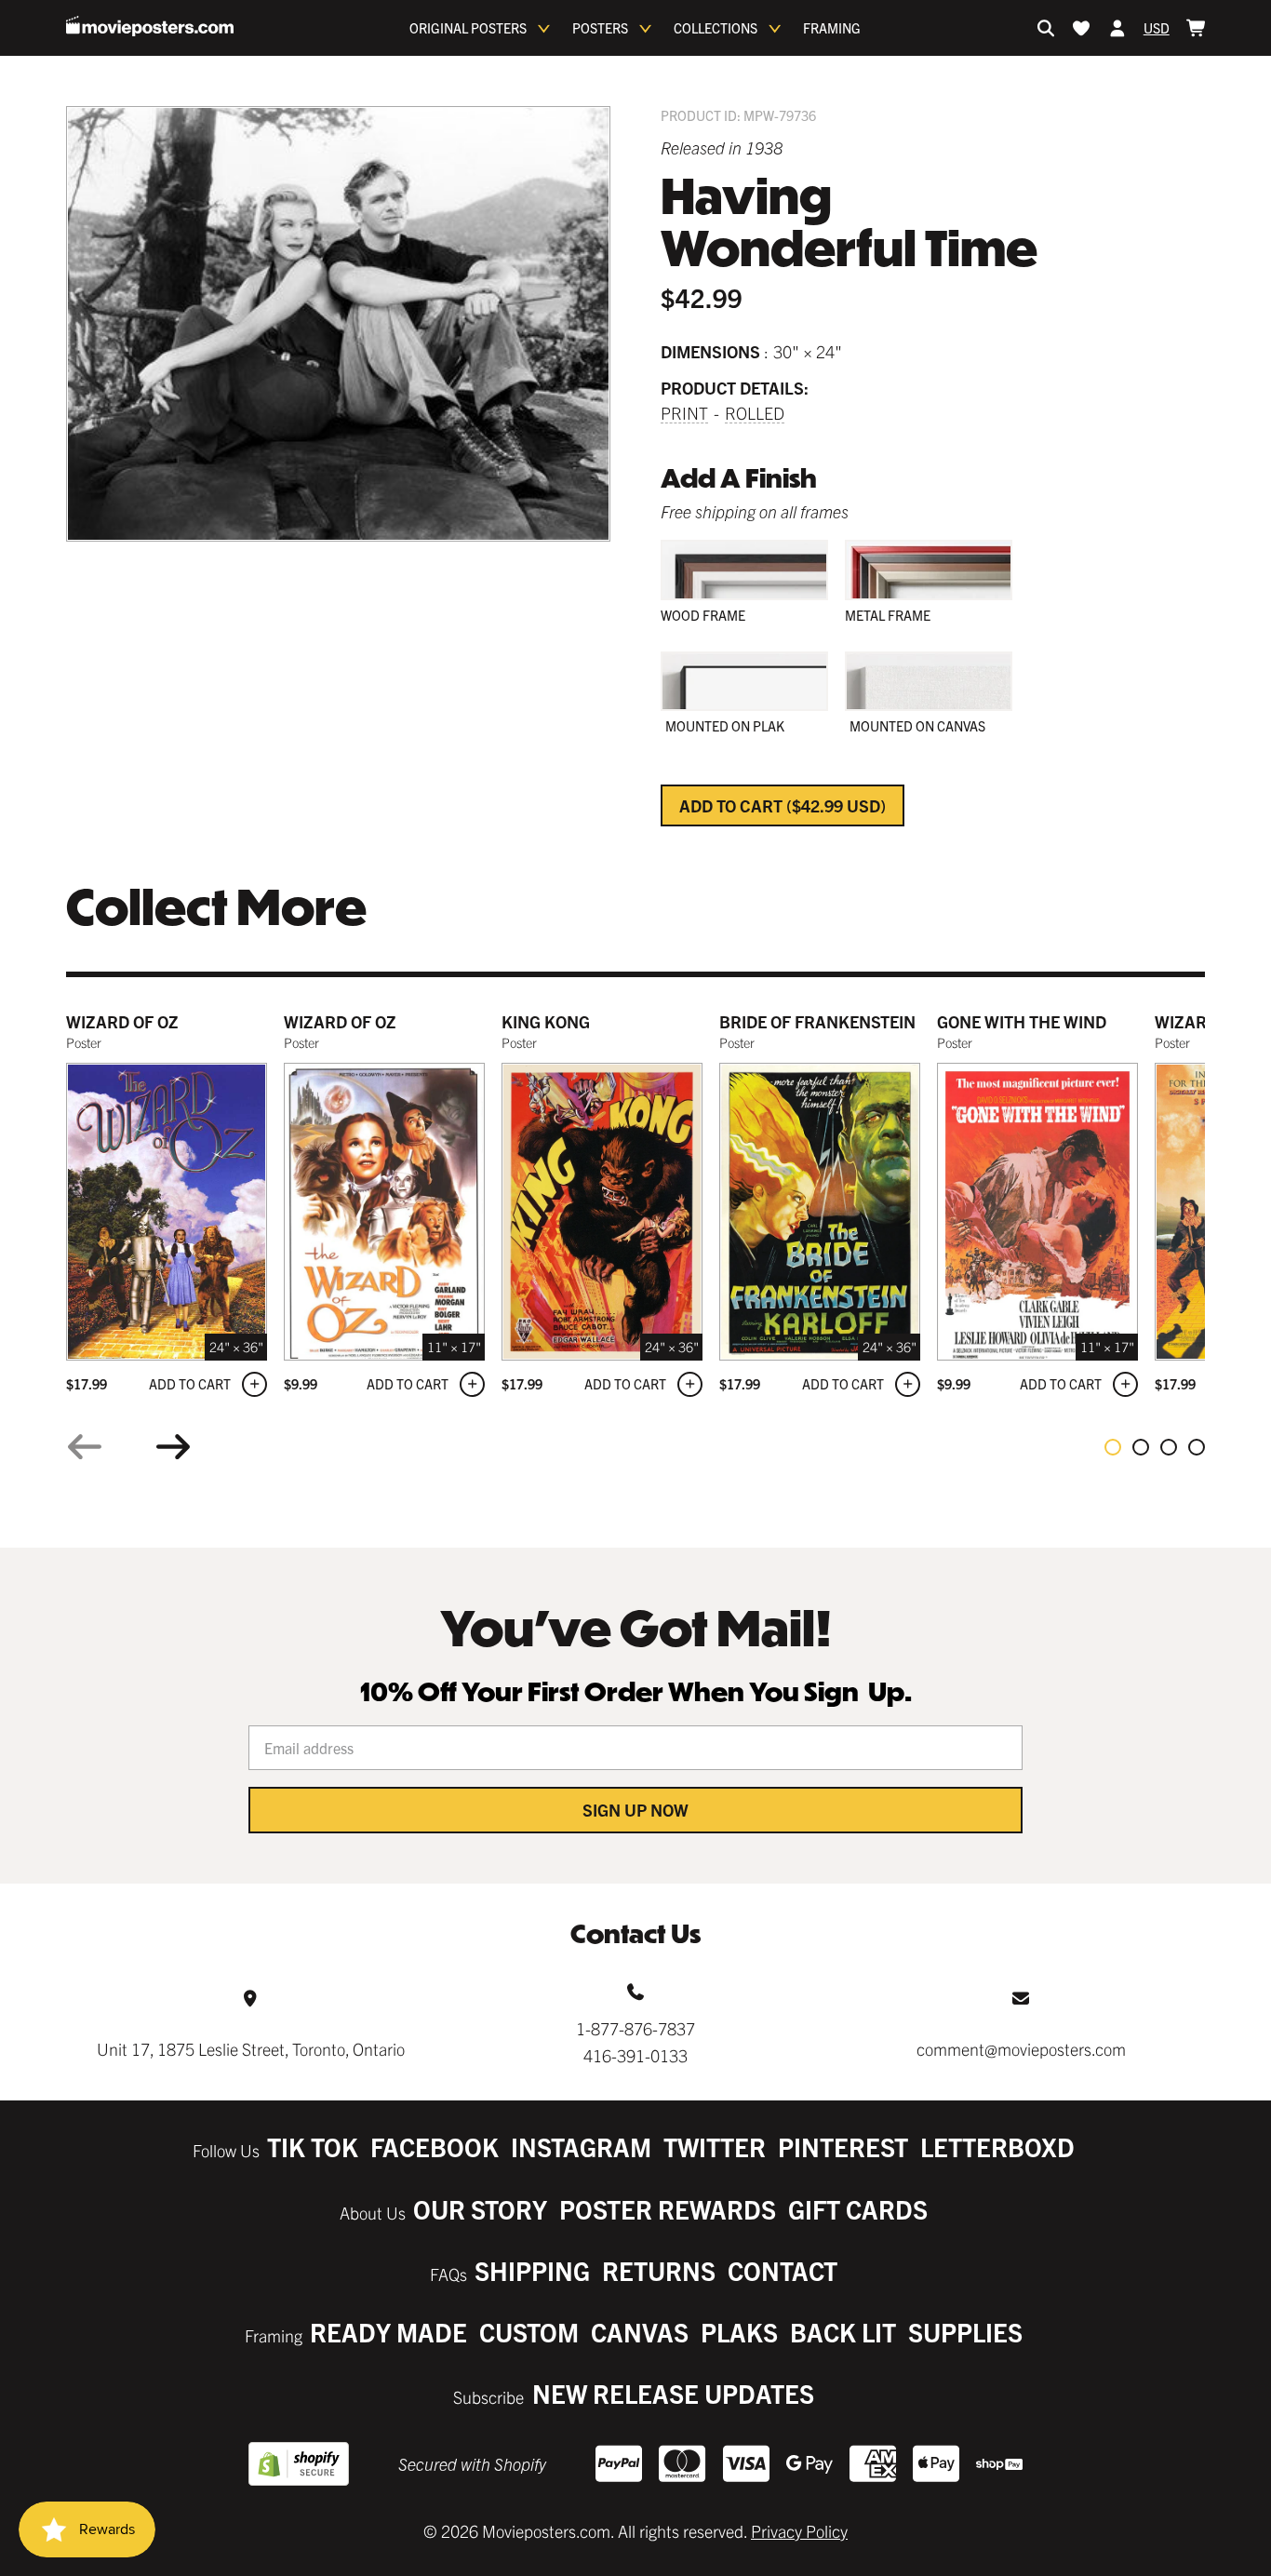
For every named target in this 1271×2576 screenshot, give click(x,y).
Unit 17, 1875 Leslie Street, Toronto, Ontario (251, 2049)
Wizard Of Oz (340, 1021)
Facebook (435, 2147)
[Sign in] (1117, 28)
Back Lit (843, 2332)
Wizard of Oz (122, 1021)
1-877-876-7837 (635, 2028)
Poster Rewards (668, 2209)
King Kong (546, 1021)
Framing (832, 28)
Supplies (965, 2332)
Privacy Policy (799, 2531)
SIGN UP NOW (635, 1810)
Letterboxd (997, 2147)
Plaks (739, 2332)
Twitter (715, 2147)
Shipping (532, 2270)
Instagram (581, 2147)
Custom (529, 2332)
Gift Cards (858, 2209)
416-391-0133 (635, 2055)
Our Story (480, 2209)
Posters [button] (600, 28)
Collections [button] (716, 28)
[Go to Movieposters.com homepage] (150, 26)
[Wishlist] (1081, 28)
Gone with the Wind (1022, 1021)
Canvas (640, 2332)
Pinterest (843, 2147)
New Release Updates (673, 2393)
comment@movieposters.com (1021, 2049)
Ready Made (388, 2332)
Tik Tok (313, 2147)
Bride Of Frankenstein (817, 1021)
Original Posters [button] (468, 28)
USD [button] (1157, 28)
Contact (783, 2270)
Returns (659, 2270)
